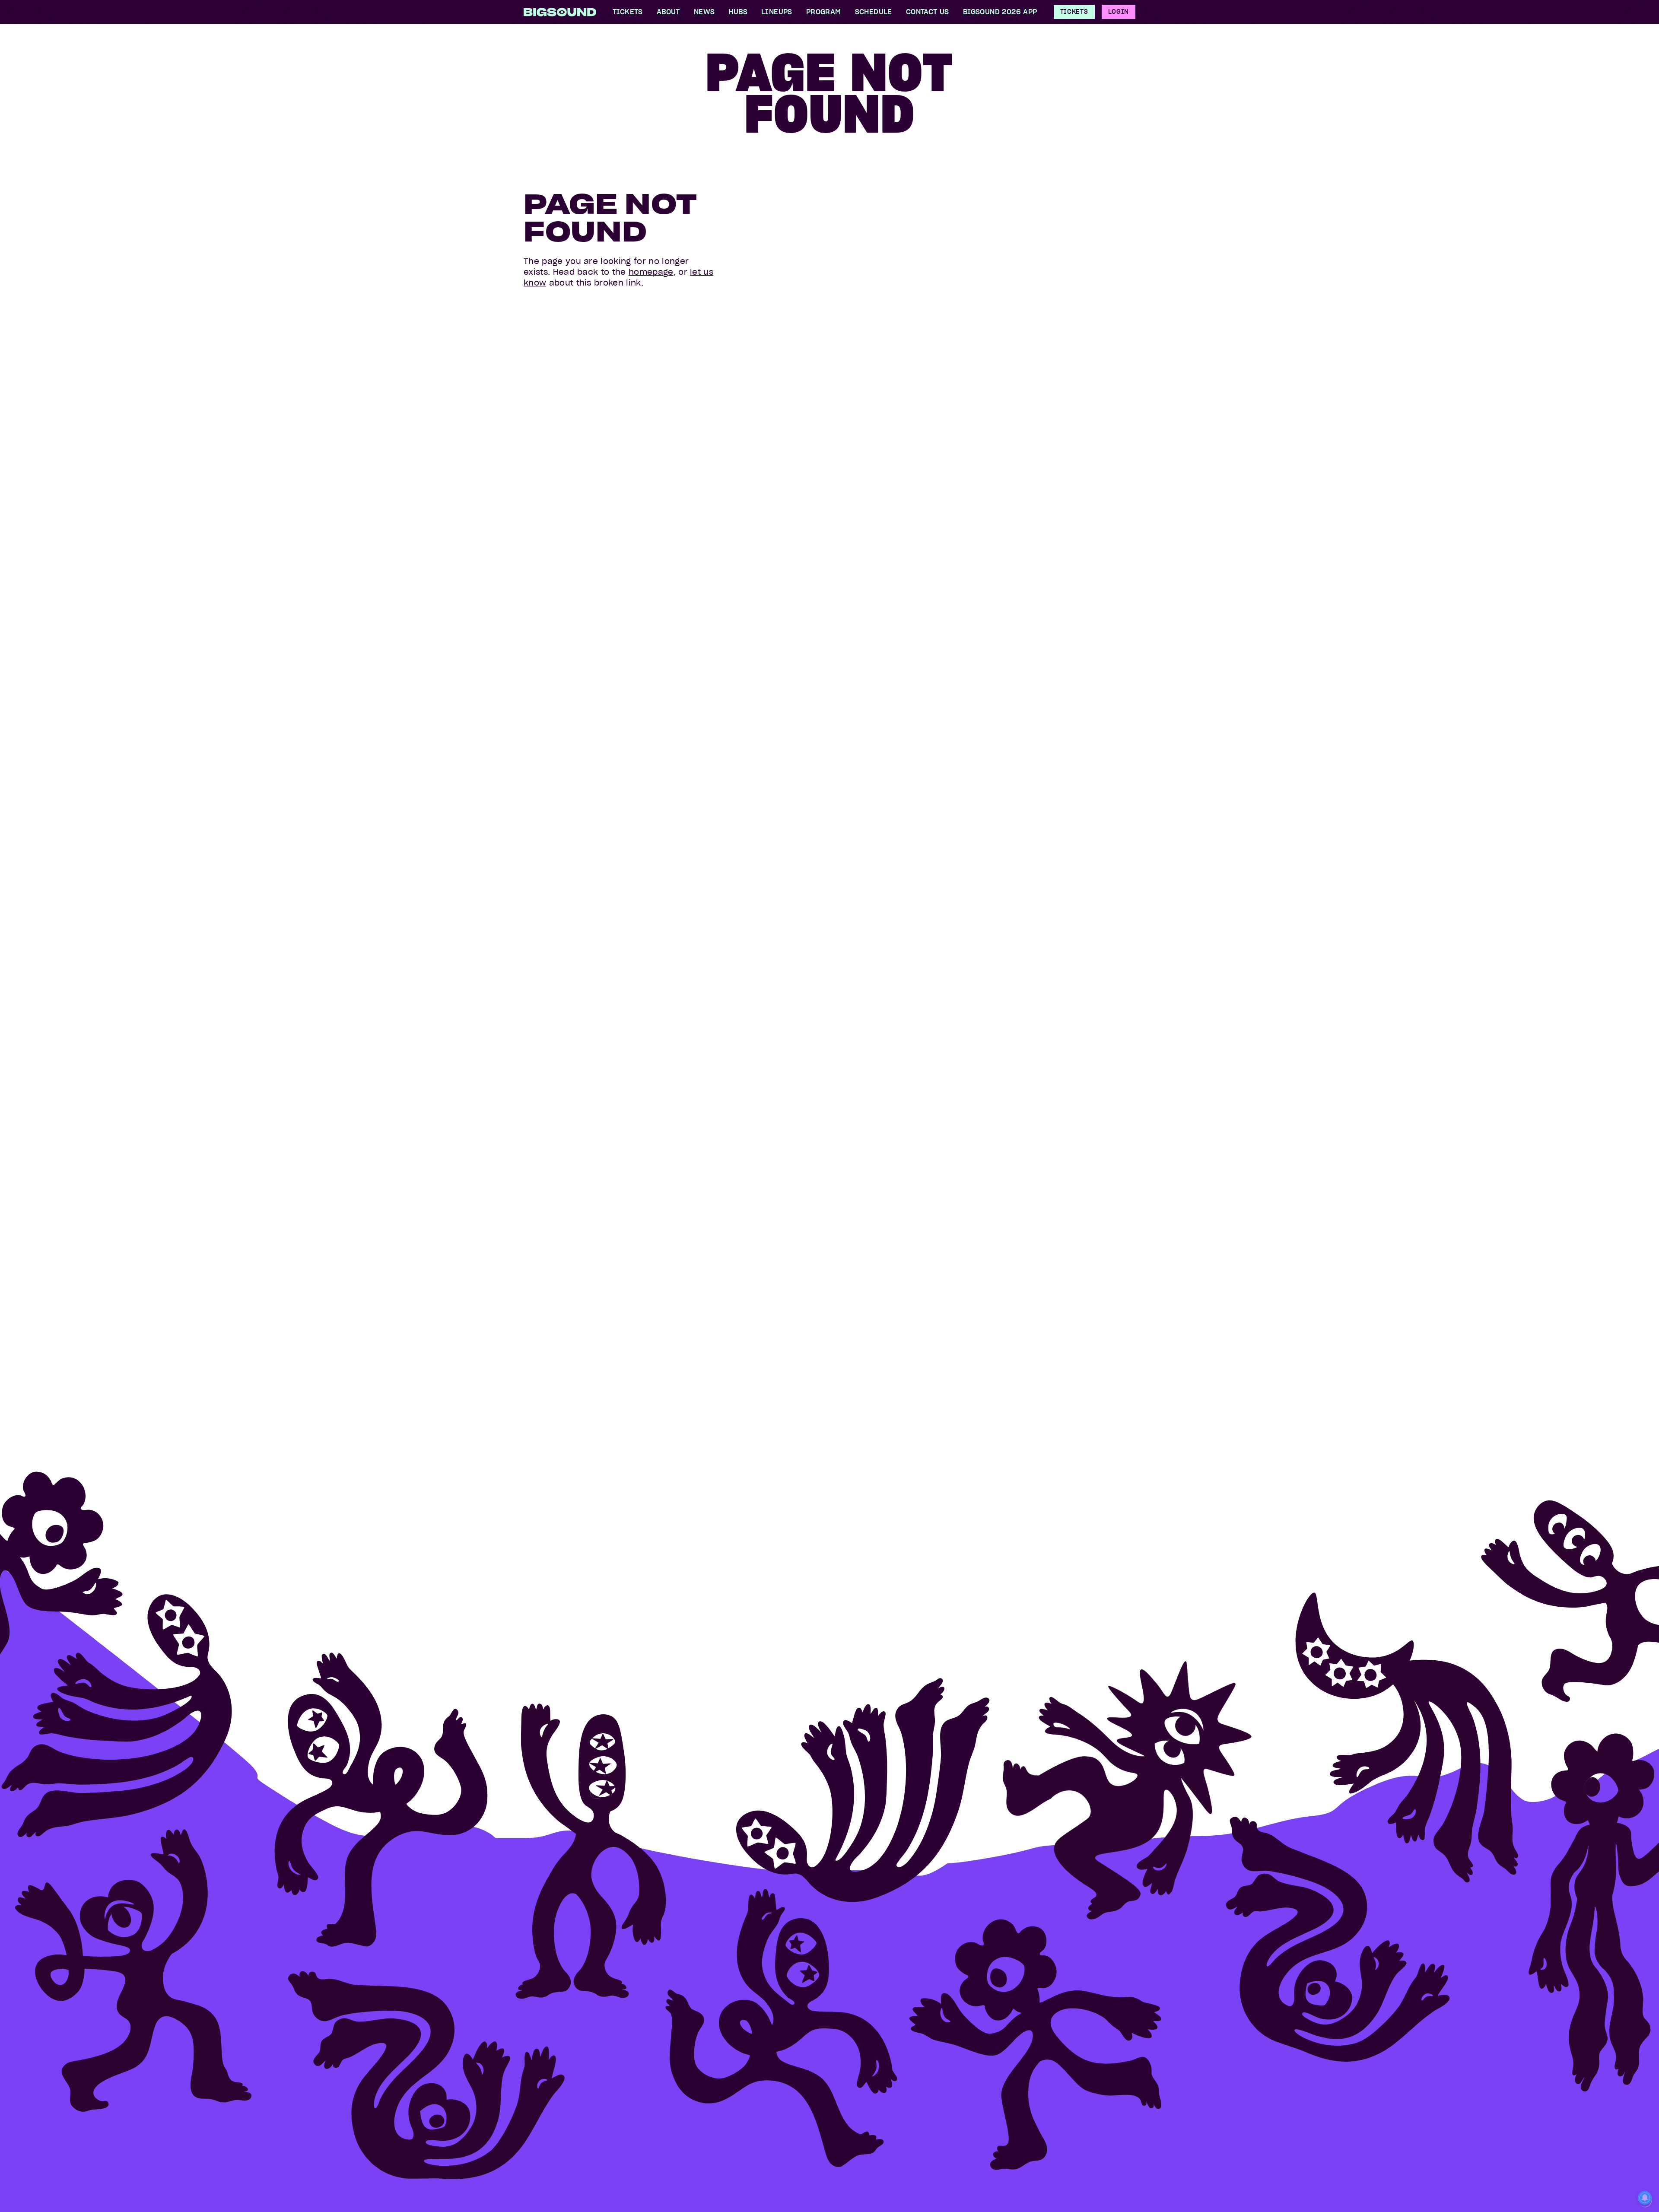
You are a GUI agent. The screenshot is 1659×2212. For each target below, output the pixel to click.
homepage (651, 272)
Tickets (1074, 12)
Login (1119, 12)
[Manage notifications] (1645, 2199)
